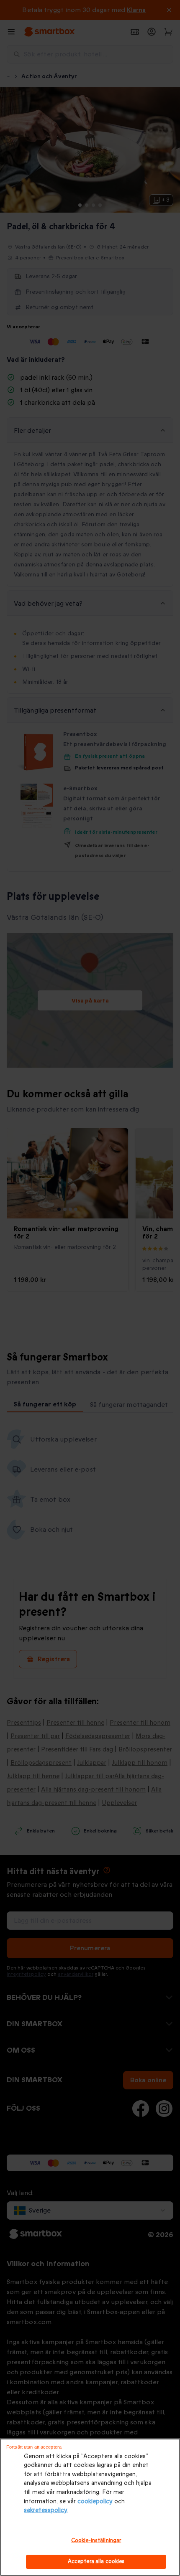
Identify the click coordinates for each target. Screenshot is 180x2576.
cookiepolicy (95, 2501)
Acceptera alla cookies (96, 2561)
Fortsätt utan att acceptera (34, 2447)
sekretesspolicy (46, 2510)
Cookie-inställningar (96, 2540)
